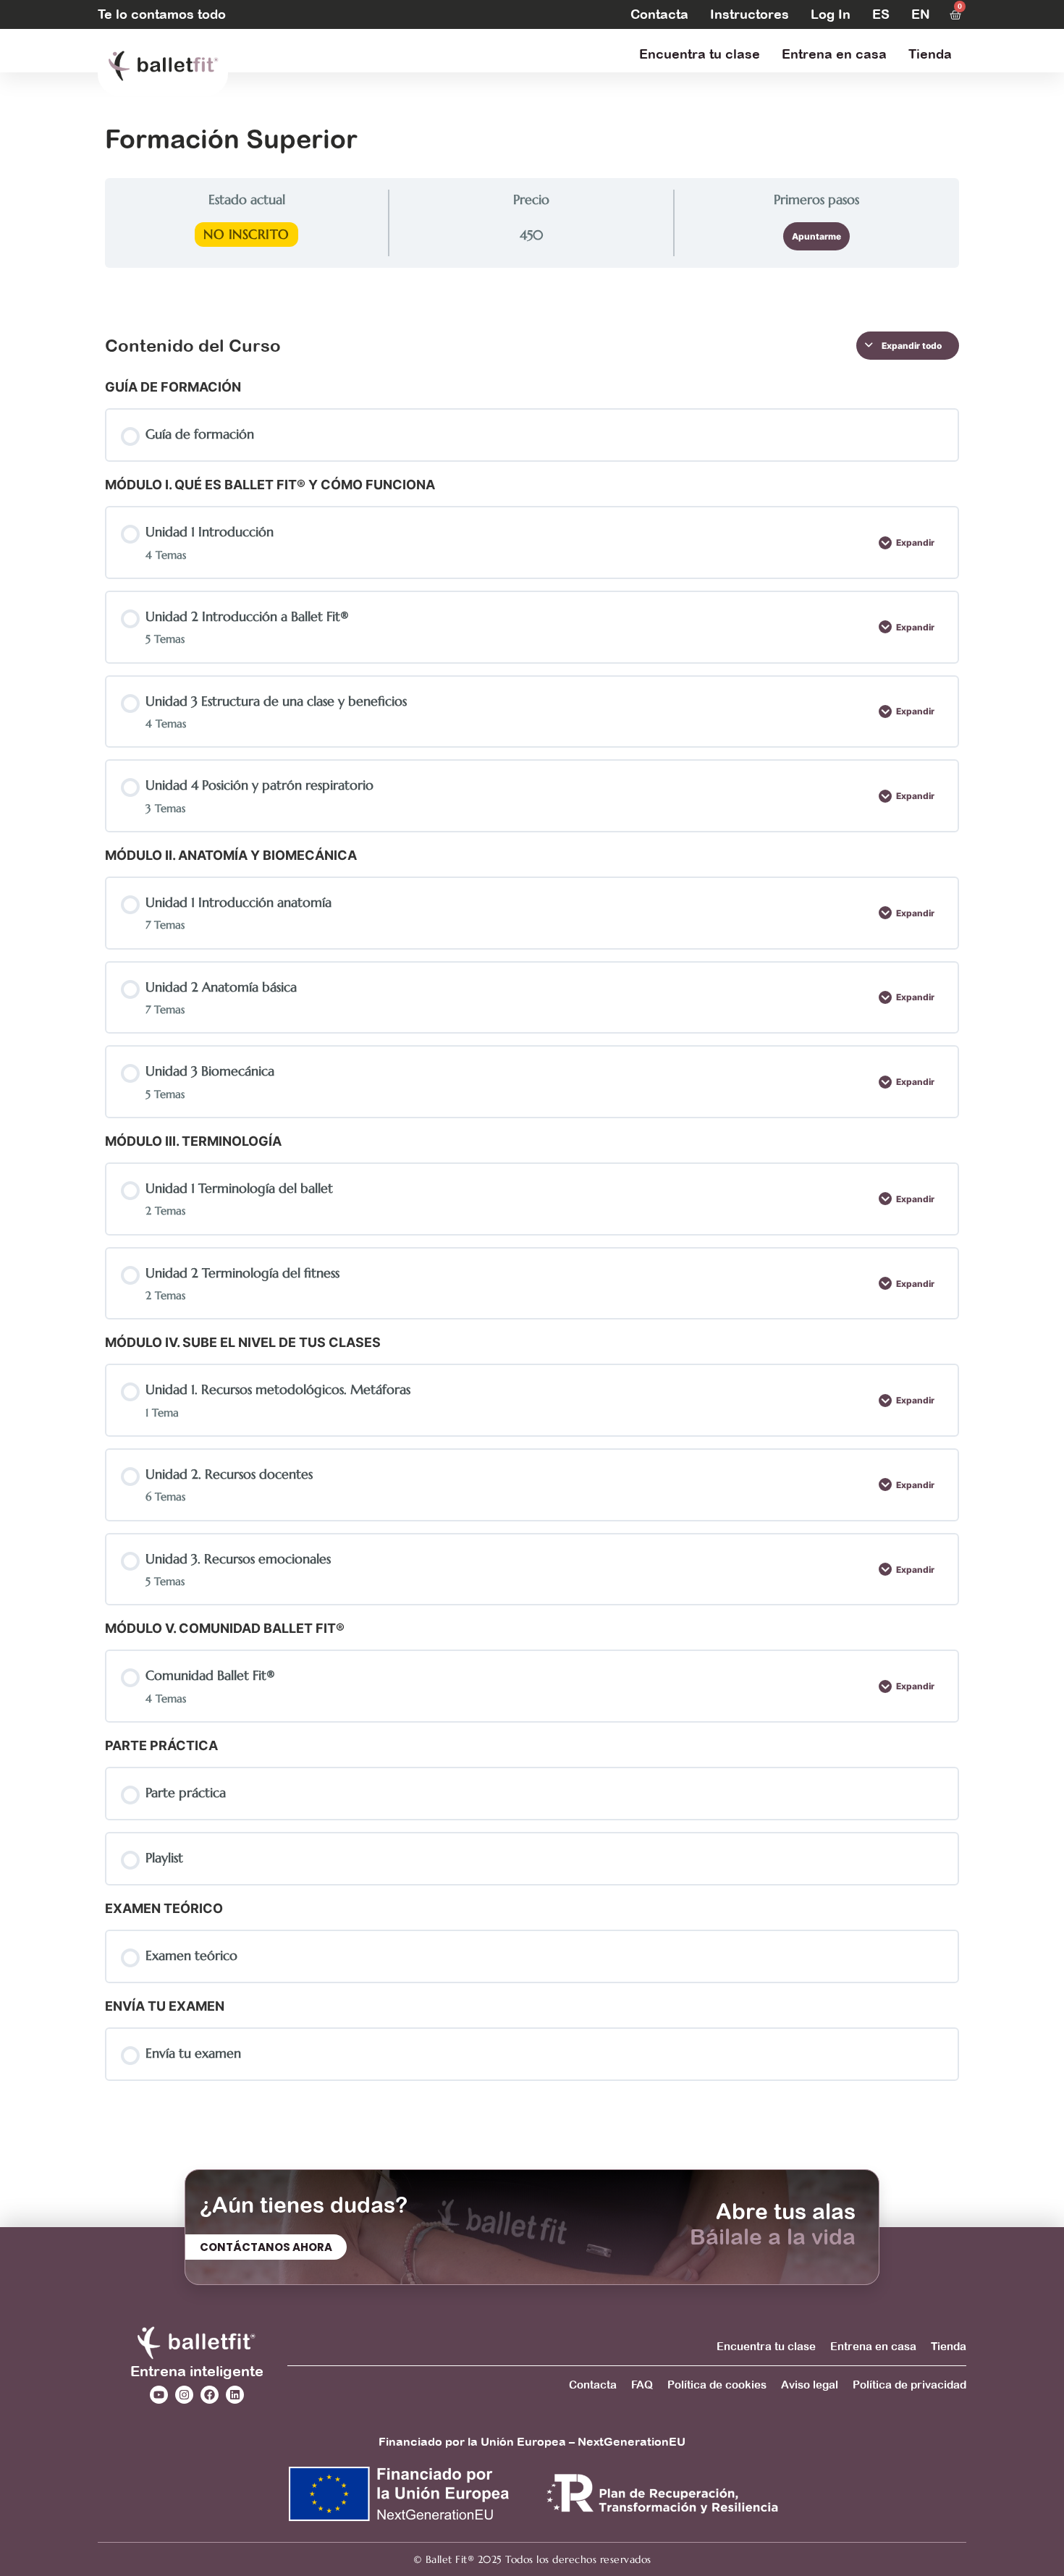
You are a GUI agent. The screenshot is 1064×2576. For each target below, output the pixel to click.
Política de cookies (717, 2385)
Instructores (750, 14)
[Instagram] (184, 2395)
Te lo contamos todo (162, 14)
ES (881, 14)
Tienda (930, 54)
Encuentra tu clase (700, 54)
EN (921, 14)
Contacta (659, 14)
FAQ (642, 2385)
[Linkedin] (235, 2395)
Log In (831, 14)
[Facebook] (210, 2395)
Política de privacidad (909, 2385)
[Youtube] (159, 2395)
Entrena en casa (834, 54)
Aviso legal (810, 2385)
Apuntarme (816, 236)
